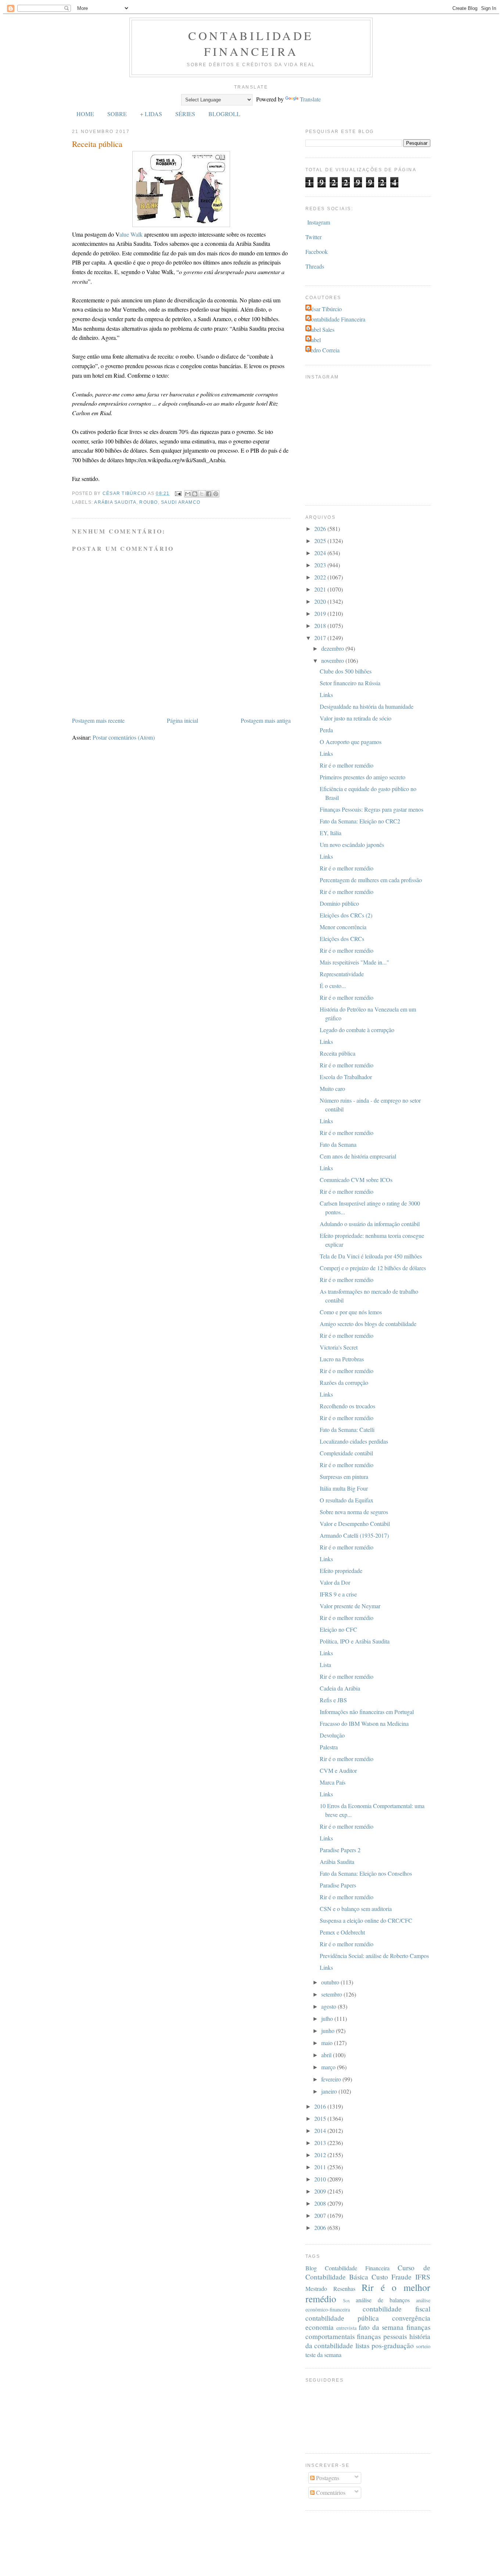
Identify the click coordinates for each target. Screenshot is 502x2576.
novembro (333, 660)
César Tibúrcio (324, 309)
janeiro (330, 2091)
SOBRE (117, 114)
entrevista (346, 2328)
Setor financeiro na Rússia (350, 683)
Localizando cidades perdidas (354, 1441)
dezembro (333, 648)
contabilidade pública (342, 2318)
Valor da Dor (335, 1582)
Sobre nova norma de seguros (354, 1512)
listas (362, 2345)
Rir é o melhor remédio (347, 765)
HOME (85, 114)
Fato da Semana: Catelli (347, 1429)
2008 (321, 2203)
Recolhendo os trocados (347, 1406)
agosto (329, 2006)
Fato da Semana (338, 1144)
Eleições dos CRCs (342, 939)
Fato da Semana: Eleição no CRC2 (360, 821)
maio (328, 2043)
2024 (321, 553)
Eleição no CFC (338, 1629)
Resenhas (344, 2288)
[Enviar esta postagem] (178, 493)
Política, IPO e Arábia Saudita (355, 1641)
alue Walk (131, 234)
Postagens (327, 2478)
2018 (321, 626)
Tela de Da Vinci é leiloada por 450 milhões (371, 1256)
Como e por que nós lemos (351, 1312)
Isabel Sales (321, 329)
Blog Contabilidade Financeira (348, 2268)
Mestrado (316, 2288)
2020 (321, 601)
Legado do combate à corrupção (357, 1030)
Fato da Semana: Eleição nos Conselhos (366, 1873)
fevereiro (332, 2079)
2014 (321, 2131)
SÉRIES (185, 114)
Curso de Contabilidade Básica (368, 2272)
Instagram (319, 222)
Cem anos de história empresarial (358, 1156)
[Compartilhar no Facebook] (209, 494)
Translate (310, 99)
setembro (332, 1994)
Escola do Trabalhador (346, 1077)
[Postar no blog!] (195, 494)
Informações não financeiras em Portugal (367, 1712)
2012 (321, 2155)
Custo (380, 2277)
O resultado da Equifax (347, 1500)
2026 (321, 529)
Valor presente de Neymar (350, 1606)
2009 (321, 2191)
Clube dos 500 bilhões (346, 671)
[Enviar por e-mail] (188, 494)
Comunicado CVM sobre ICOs (356, 1180)
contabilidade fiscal (397, 2309)
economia (320, 2327)
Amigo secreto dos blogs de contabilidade (368, 1324)
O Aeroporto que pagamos (351, 742)
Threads (315, 266)
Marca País (333, 1782)
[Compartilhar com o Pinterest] (216, 494)
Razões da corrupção (344, 1382)
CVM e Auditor (338, 1770)
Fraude (401, 2277)
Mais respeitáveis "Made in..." (354, 962)
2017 (321, 638)
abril (327, 2055)
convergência (411, 2318)
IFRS (423, 2277)
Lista (325, 1665)
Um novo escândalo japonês (352, 845)
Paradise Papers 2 (340, 1850)
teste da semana (323, 2355)
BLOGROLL (224, 114)
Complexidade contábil (346, 1453)
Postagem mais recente (98, 720)
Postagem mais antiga (266, 720)
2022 (321, 577)
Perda (326, 730)
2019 (321, 613)
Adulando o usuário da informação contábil (370, 1224)
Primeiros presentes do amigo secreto (363, 777)
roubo (148, 502)
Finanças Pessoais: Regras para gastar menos (372, 809)
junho (329, 2031)
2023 (321, 565)
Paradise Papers (338, 1885)
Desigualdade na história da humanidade (367, 706)
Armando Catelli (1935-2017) (354, 1535)
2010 (321, 2179)
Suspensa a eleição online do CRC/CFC (366, 1920)
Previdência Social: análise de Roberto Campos (374, 1956)
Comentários (330, 2492)
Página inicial (182, 720)
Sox (346, 2300)
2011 (321, 2167)
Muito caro (332, 1088)
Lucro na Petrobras (342, 1359)
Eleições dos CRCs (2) (346, 915)
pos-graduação (393, 2345)
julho (328, 2018)
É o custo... (333, 986)
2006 (321, 2227)
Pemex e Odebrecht (342, 1932)
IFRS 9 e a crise (338, 1594)
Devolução (332, 1735)
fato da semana (381, 2327)
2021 (321, 589)
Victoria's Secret (339, 1347)
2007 (321, 2215)
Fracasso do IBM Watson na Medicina (364, 1723)
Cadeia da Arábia (340, 1688)
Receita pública (338, 1053)
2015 (321, 2118)
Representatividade (342, 974)
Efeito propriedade (341, 1571)
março (329, 2067)
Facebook (317, 252)
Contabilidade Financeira (251, 43)
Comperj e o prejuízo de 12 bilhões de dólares (373, 1268)
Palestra (329, 1747)
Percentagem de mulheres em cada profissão (371, 880)
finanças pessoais (382, 2336)
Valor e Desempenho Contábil (355, 1524)
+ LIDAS (151, 114)
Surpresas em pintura (344, 1476)
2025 (321, 541)
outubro (331, 1982)
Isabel (314, 340)
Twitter (313, 237)
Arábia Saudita (115, 502)
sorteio (423, 2346)
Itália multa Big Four (344, 1488)
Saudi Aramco (181, 502)
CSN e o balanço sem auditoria (356, 1909)
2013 (321, 2143)
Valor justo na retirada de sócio (356, 718)
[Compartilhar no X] (202, 494)
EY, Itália (331, 833)
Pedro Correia (323, 350)
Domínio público (339, 903)
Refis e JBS (333, 1700)
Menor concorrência (343, 927)
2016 (321, 2106)
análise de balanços (383, 2300)
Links (326, 695)
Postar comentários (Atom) (124, 737)
